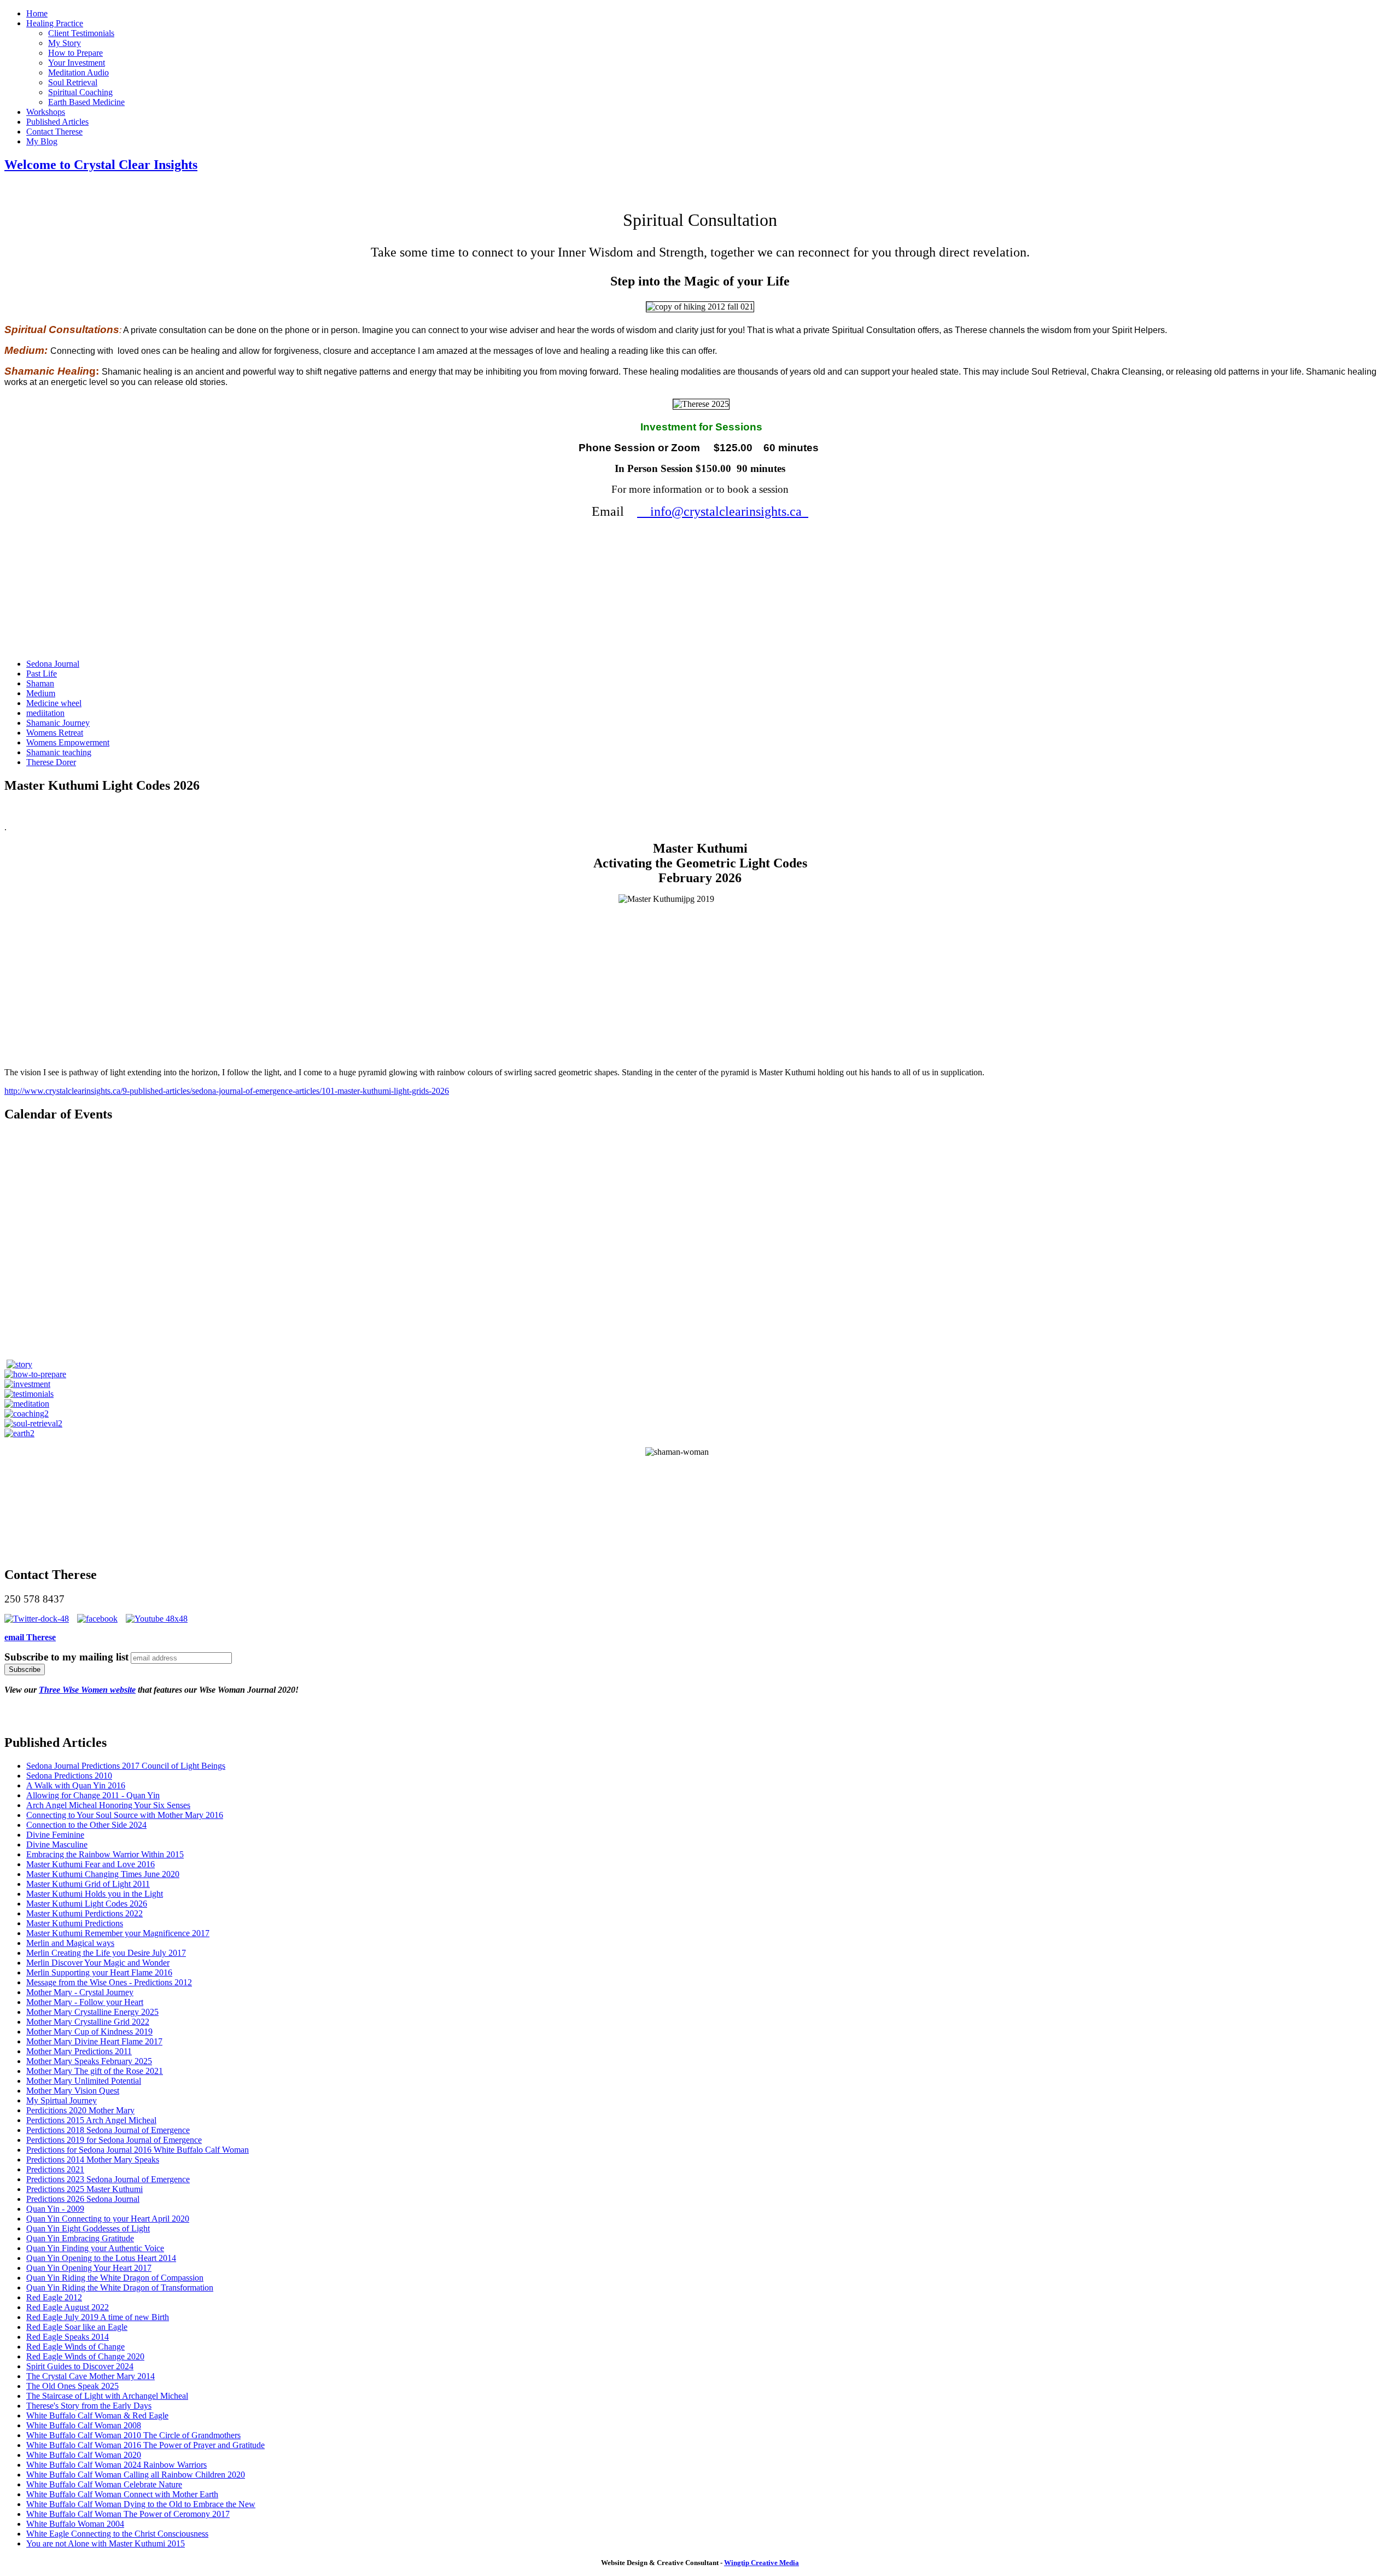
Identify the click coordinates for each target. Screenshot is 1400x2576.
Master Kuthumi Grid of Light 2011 (88, 1884)
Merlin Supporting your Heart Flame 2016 (99, 1972)
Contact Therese (54, 132)
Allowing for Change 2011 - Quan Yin (93, 1795)
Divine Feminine (55, 1835)
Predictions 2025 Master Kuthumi (84, 2189)
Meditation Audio (78, 72)
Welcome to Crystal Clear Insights (101, 165)
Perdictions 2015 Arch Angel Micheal (91, 2120)
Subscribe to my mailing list (66, 1657)
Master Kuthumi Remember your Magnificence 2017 (118, 1933)
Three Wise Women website (87, 1690)
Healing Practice (55, 23)
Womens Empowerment (68, 742)
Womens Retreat (55, 733)
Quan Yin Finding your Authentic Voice (95, 2248)
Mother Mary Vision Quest (73, 2091)
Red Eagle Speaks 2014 (68, 2337)
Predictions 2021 (55, 2169)
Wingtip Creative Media (762, 2563)
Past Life (42, 674)
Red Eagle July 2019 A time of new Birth (98, 2317)
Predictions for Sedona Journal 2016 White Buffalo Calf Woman (138, 2150)
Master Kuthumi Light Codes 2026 (87, 1904)
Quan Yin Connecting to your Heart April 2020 (108, 2219)
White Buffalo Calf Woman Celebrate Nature (104, 2484)
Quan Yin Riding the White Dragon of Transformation (120, 2287)
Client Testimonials (81, 33)
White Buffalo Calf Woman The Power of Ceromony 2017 (128, 2514)
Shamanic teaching (59, 752)
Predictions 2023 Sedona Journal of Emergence (108, 2179)
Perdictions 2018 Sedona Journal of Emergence (108, 2130)
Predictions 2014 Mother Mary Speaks (93, 2160)
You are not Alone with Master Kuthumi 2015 (106, 2543)
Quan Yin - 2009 (55, 2209)
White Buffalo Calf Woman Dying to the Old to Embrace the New (141, 2504)
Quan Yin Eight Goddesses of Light (88, 2228)
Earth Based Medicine (86, 102)
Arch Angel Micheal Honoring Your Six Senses (108, 1805)
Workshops (46, 112)
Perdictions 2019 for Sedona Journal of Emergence (114, 2140)
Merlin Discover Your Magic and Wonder (98, 1963)
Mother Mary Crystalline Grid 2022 (88, 2022)
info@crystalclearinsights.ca (723, 511)
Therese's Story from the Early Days (89, 2406)
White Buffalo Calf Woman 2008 (84, 2425)
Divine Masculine (57, 1844)
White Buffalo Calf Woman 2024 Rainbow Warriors (116, 2465)
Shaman (40, 683)
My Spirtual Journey (62, 2100)
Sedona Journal (53, 664)
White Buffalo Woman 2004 (75, 2524)
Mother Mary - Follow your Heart (85, 2002)
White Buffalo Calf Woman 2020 (84, 2455)
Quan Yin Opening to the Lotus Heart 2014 (101, 2258)
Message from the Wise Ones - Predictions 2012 (109, 1982)
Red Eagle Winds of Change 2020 (85, 2356)
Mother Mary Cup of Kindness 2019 (89, 2032)
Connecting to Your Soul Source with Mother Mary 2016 (125, 1815)
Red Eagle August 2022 (68, 2307)
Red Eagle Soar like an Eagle (77, 2327)
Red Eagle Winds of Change (75, 2347)
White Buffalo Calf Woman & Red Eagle (97, 2415)
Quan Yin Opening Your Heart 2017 (89, 2268)
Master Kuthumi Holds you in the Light (95, 1894)
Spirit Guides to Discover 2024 (80, 2366)
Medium (41, 693)
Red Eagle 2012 (54, 2297)
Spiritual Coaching (80, 92)
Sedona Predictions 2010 (69, 1776)
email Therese (30, 1637)
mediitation (45, 713)
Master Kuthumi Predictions (75, 1923)
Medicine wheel (54, 703)
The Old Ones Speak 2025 (72, 2386)
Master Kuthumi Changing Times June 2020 (103, 1874)
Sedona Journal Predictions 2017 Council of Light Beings (126, 1766)
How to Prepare (75, 53)
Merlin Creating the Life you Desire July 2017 (106, 1953)
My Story (65, 43)
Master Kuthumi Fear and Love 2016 (91, 1864)
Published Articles (57, 122)
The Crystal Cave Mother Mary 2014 (91, 2376)
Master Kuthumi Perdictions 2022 (84, 1913)
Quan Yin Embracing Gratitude (80, 2238)
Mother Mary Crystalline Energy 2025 (92, 2012)
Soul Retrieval (73, 82)
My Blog (42, 141)
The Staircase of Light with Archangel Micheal (107, 2396)
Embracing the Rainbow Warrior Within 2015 (105, 1854)
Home (37, 13)
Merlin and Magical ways (70, 1943)
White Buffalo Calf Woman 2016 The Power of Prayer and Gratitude (145, 2445)
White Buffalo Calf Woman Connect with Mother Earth (122, 2494)
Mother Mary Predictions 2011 (79, 2051)
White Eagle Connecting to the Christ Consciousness (117, 2534)
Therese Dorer (51, 762)
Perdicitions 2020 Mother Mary (80, 2110)
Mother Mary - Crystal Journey (80, 1992)
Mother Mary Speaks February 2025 (89, 2061)
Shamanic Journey (58, 723)
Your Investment (77, 63)
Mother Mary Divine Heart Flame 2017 (94, 2041)
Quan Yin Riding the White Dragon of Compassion (115, 2278)
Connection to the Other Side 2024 (86, 1825)
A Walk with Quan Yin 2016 (76, 1785)
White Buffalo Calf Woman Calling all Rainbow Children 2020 (136, 2475)
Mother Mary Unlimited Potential (84, 2081)
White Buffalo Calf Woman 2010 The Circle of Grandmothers (133, 2435)
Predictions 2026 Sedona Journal (83, 2199)
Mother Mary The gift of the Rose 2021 (95, 2071)
